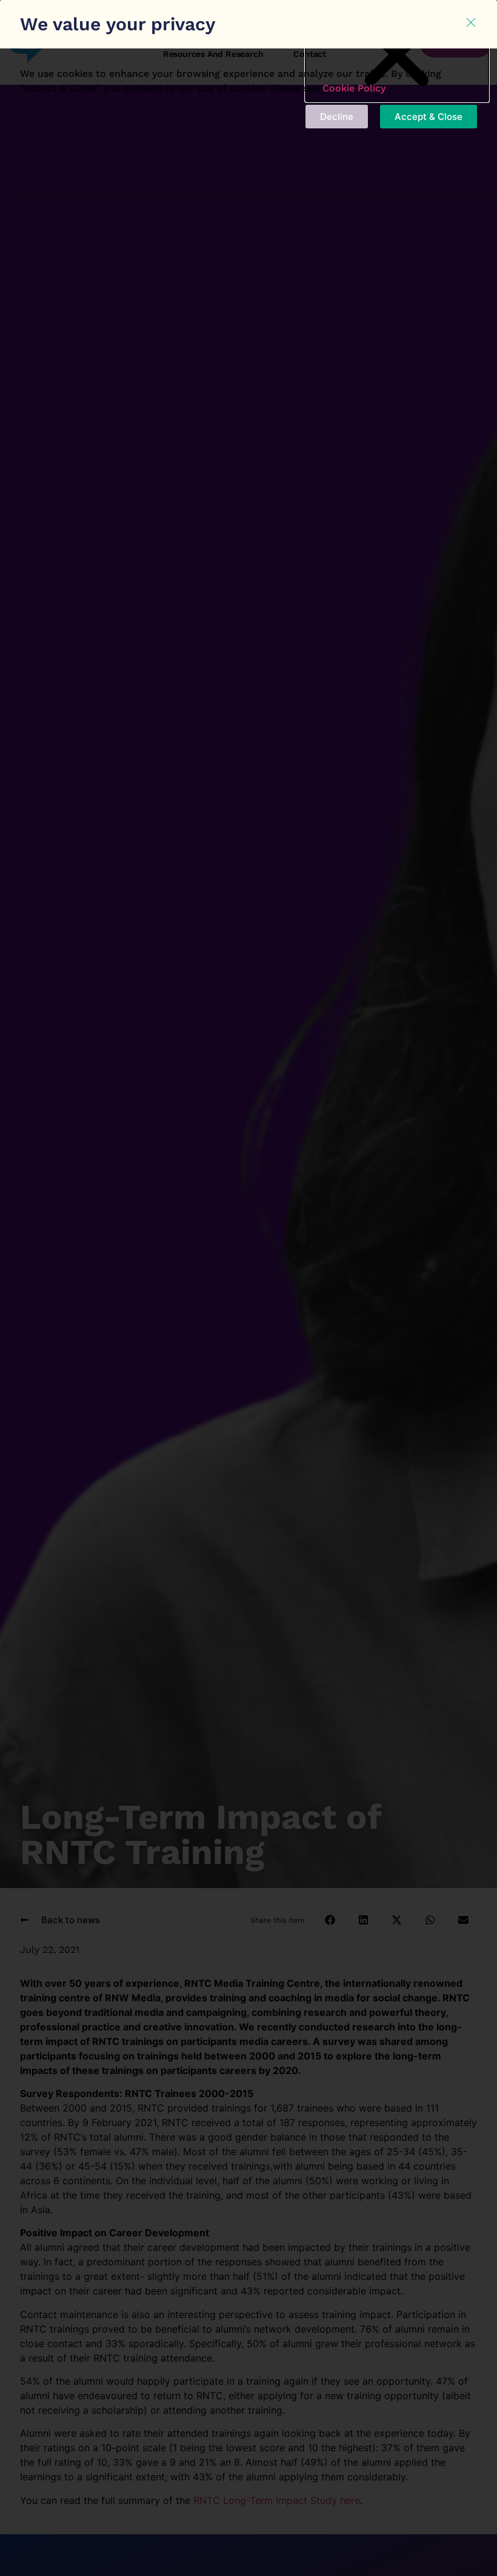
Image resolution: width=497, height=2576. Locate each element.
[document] (248, 1288)
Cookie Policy (354, 88)
